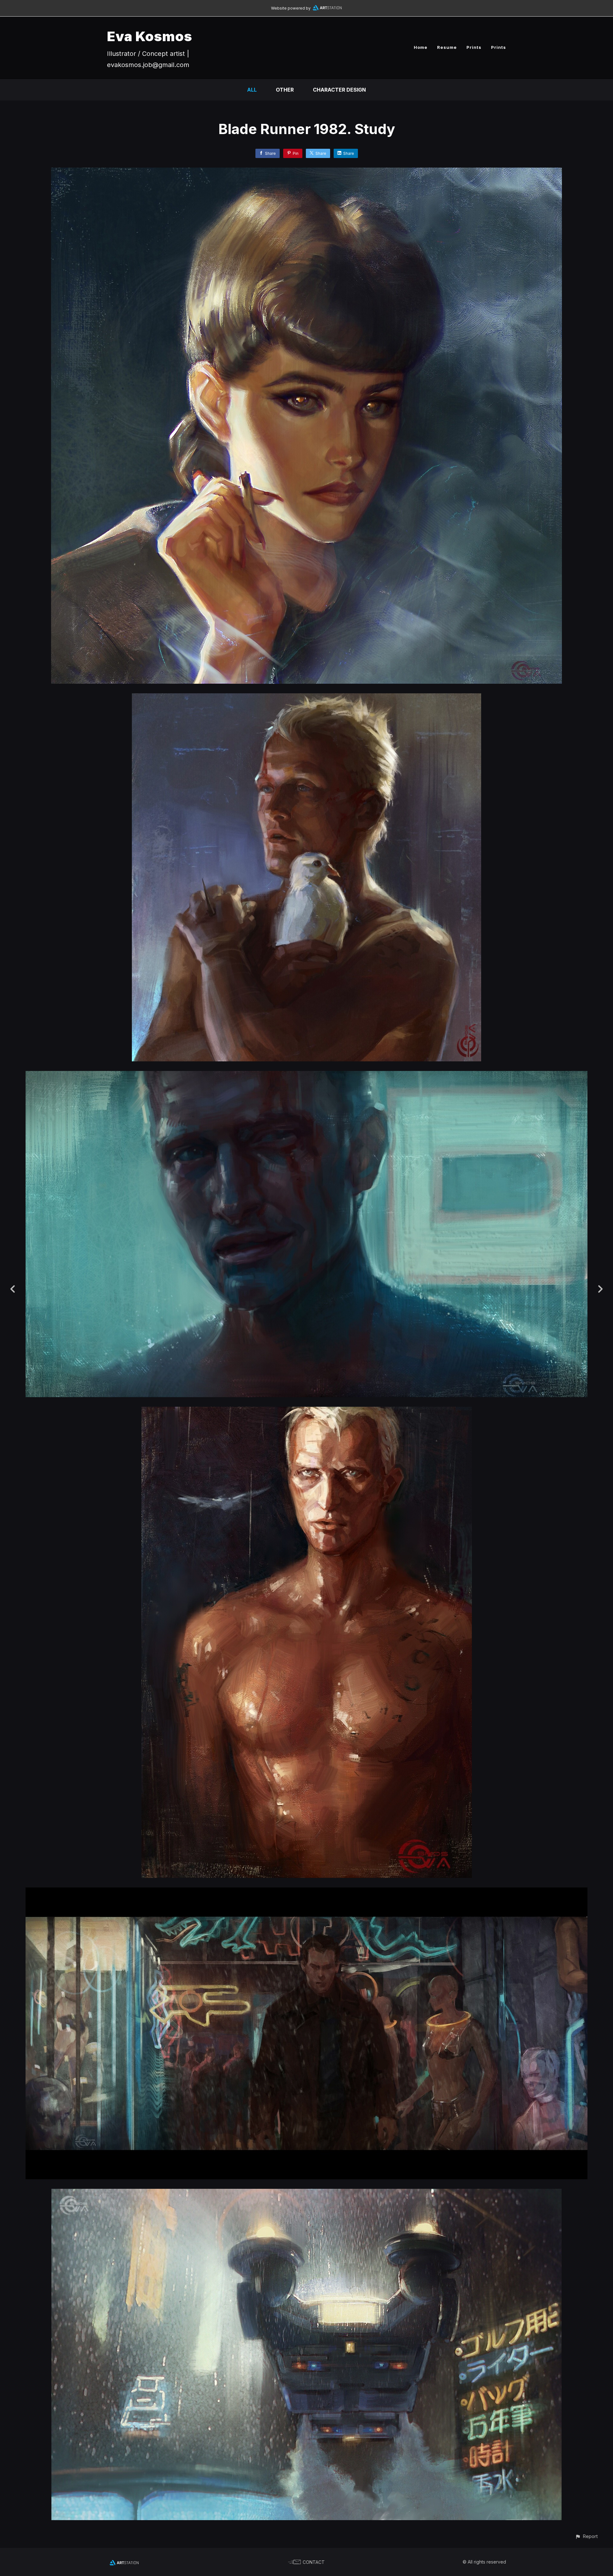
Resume (447, 47)
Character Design (339, 90)
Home (421, 47)
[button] (586, 2536)
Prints (474, 47)
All (252, 90)
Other (285, 90)
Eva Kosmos (150, 36)
